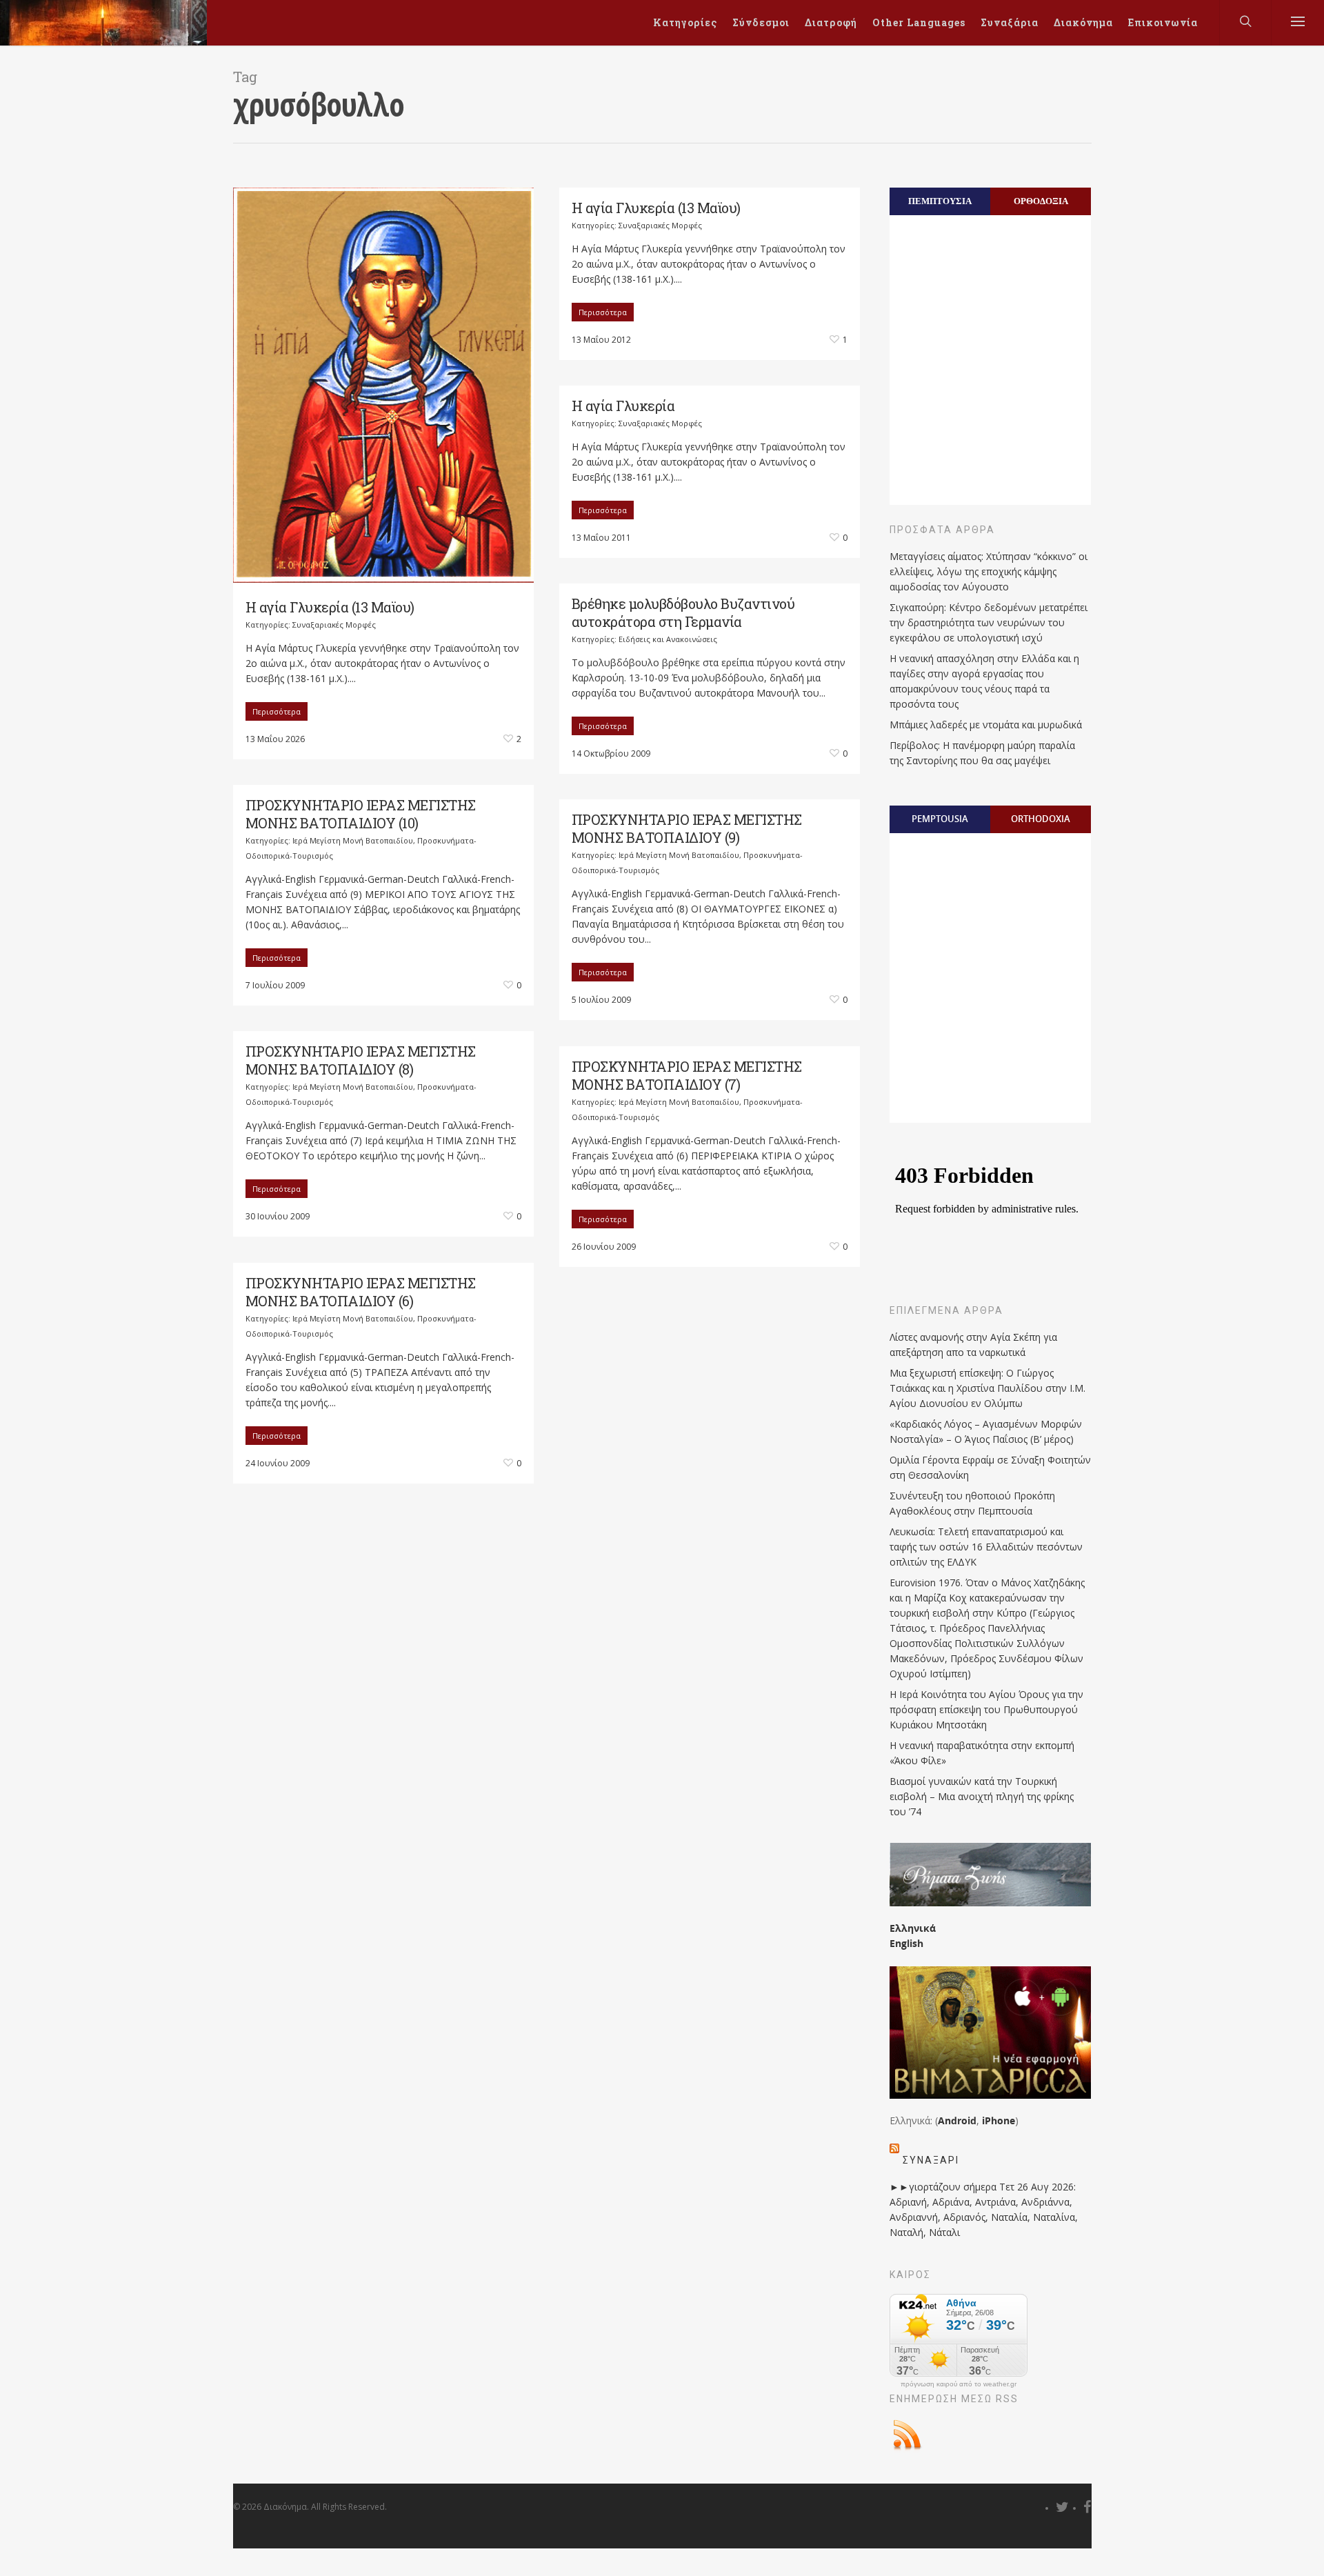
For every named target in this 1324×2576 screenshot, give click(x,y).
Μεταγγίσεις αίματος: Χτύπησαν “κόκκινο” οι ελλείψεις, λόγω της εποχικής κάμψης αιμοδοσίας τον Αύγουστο (989, 571)
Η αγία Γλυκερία (623, 406)
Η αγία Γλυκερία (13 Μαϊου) (330, 607)
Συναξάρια (1010, 22)
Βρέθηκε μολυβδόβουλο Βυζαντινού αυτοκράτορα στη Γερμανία (683, 612)
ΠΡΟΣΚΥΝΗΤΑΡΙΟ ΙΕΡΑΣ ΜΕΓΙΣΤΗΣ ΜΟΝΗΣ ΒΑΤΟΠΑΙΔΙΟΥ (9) (687, 828)
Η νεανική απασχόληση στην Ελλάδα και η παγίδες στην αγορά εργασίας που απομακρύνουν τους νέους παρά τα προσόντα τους (984, 681)
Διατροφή (831, 22)
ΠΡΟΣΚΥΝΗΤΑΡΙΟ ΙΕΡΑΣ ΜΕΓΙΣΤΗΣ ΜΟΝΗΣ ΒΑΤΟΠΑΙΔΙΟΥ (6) (361, 1292)
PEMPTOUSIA (940, 819)
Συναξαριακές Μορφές (334, 625)
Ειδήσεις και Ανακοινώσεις (668, 639)
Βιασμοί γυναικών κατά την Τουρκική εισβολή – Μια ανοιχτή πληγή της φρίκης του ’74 (982, 1796)
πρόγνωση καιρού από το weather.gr (959, 2384)
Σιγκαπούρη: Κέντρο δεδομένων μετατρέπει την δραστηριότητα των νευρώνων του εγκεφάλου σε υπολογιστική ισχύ (989, 622)
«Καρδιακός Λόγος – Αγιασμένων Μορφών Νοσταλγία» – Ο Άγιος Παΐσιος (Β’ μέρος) (986, 1431)
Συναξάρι (931, 2160)
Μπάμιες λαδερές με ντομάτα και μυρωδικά (986, 725)
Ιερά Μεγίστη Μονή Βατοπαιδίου (353, 840)
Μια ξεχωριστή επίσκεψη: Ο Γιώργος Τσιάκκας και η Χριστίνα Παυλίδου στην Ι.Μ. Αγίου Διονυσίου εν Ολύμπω (987, 1388)
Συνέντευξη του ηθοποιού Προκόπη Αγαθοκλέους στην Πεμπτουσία (972, 1503)
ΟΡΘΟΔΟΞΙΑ (1041, 201)
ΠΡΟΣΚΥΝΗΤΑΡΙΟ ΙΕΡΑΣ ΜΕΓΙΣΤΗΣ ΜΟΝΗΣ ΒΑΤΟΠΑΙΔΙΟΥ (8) (361, 1060)
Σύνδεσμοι (761, 22)
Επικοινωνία (1163, 22)
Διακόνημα (1083, 22)
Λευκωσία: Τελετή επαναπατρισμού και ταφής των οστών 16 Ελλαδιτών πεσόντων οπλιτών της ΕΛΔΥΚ (986, 1547)
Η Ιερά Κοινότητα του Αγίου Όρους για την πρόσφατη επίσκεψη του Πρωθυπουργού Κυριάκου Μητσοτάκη (986, 1709)
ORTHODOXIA (1041, 819)
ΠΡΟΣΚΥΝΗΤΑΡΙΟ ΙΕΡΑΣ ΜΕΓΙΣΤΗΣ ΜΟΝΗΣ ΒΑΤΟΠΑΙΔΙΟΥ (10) (361, 814)
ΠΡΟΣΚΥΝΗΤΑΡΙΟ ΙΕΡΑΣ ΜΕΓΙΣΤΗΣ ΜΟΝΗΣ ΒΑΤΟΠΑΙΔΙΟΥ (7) (687, 1075)
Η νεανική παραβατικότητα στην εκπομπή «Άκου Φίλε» (982, 1753)
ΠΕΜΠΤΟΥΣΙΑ (940, 201)
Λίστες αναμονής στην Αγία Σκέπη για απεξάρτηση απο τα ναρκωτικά (973, 1345)
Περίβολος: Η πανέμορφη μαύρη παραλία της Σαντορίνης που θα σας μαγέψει (982, 753)
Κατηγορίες (685, 22)
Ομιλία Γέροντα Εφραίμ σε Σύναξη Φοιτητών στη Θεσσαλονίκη (990, 1467)
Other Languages (919, 22)
